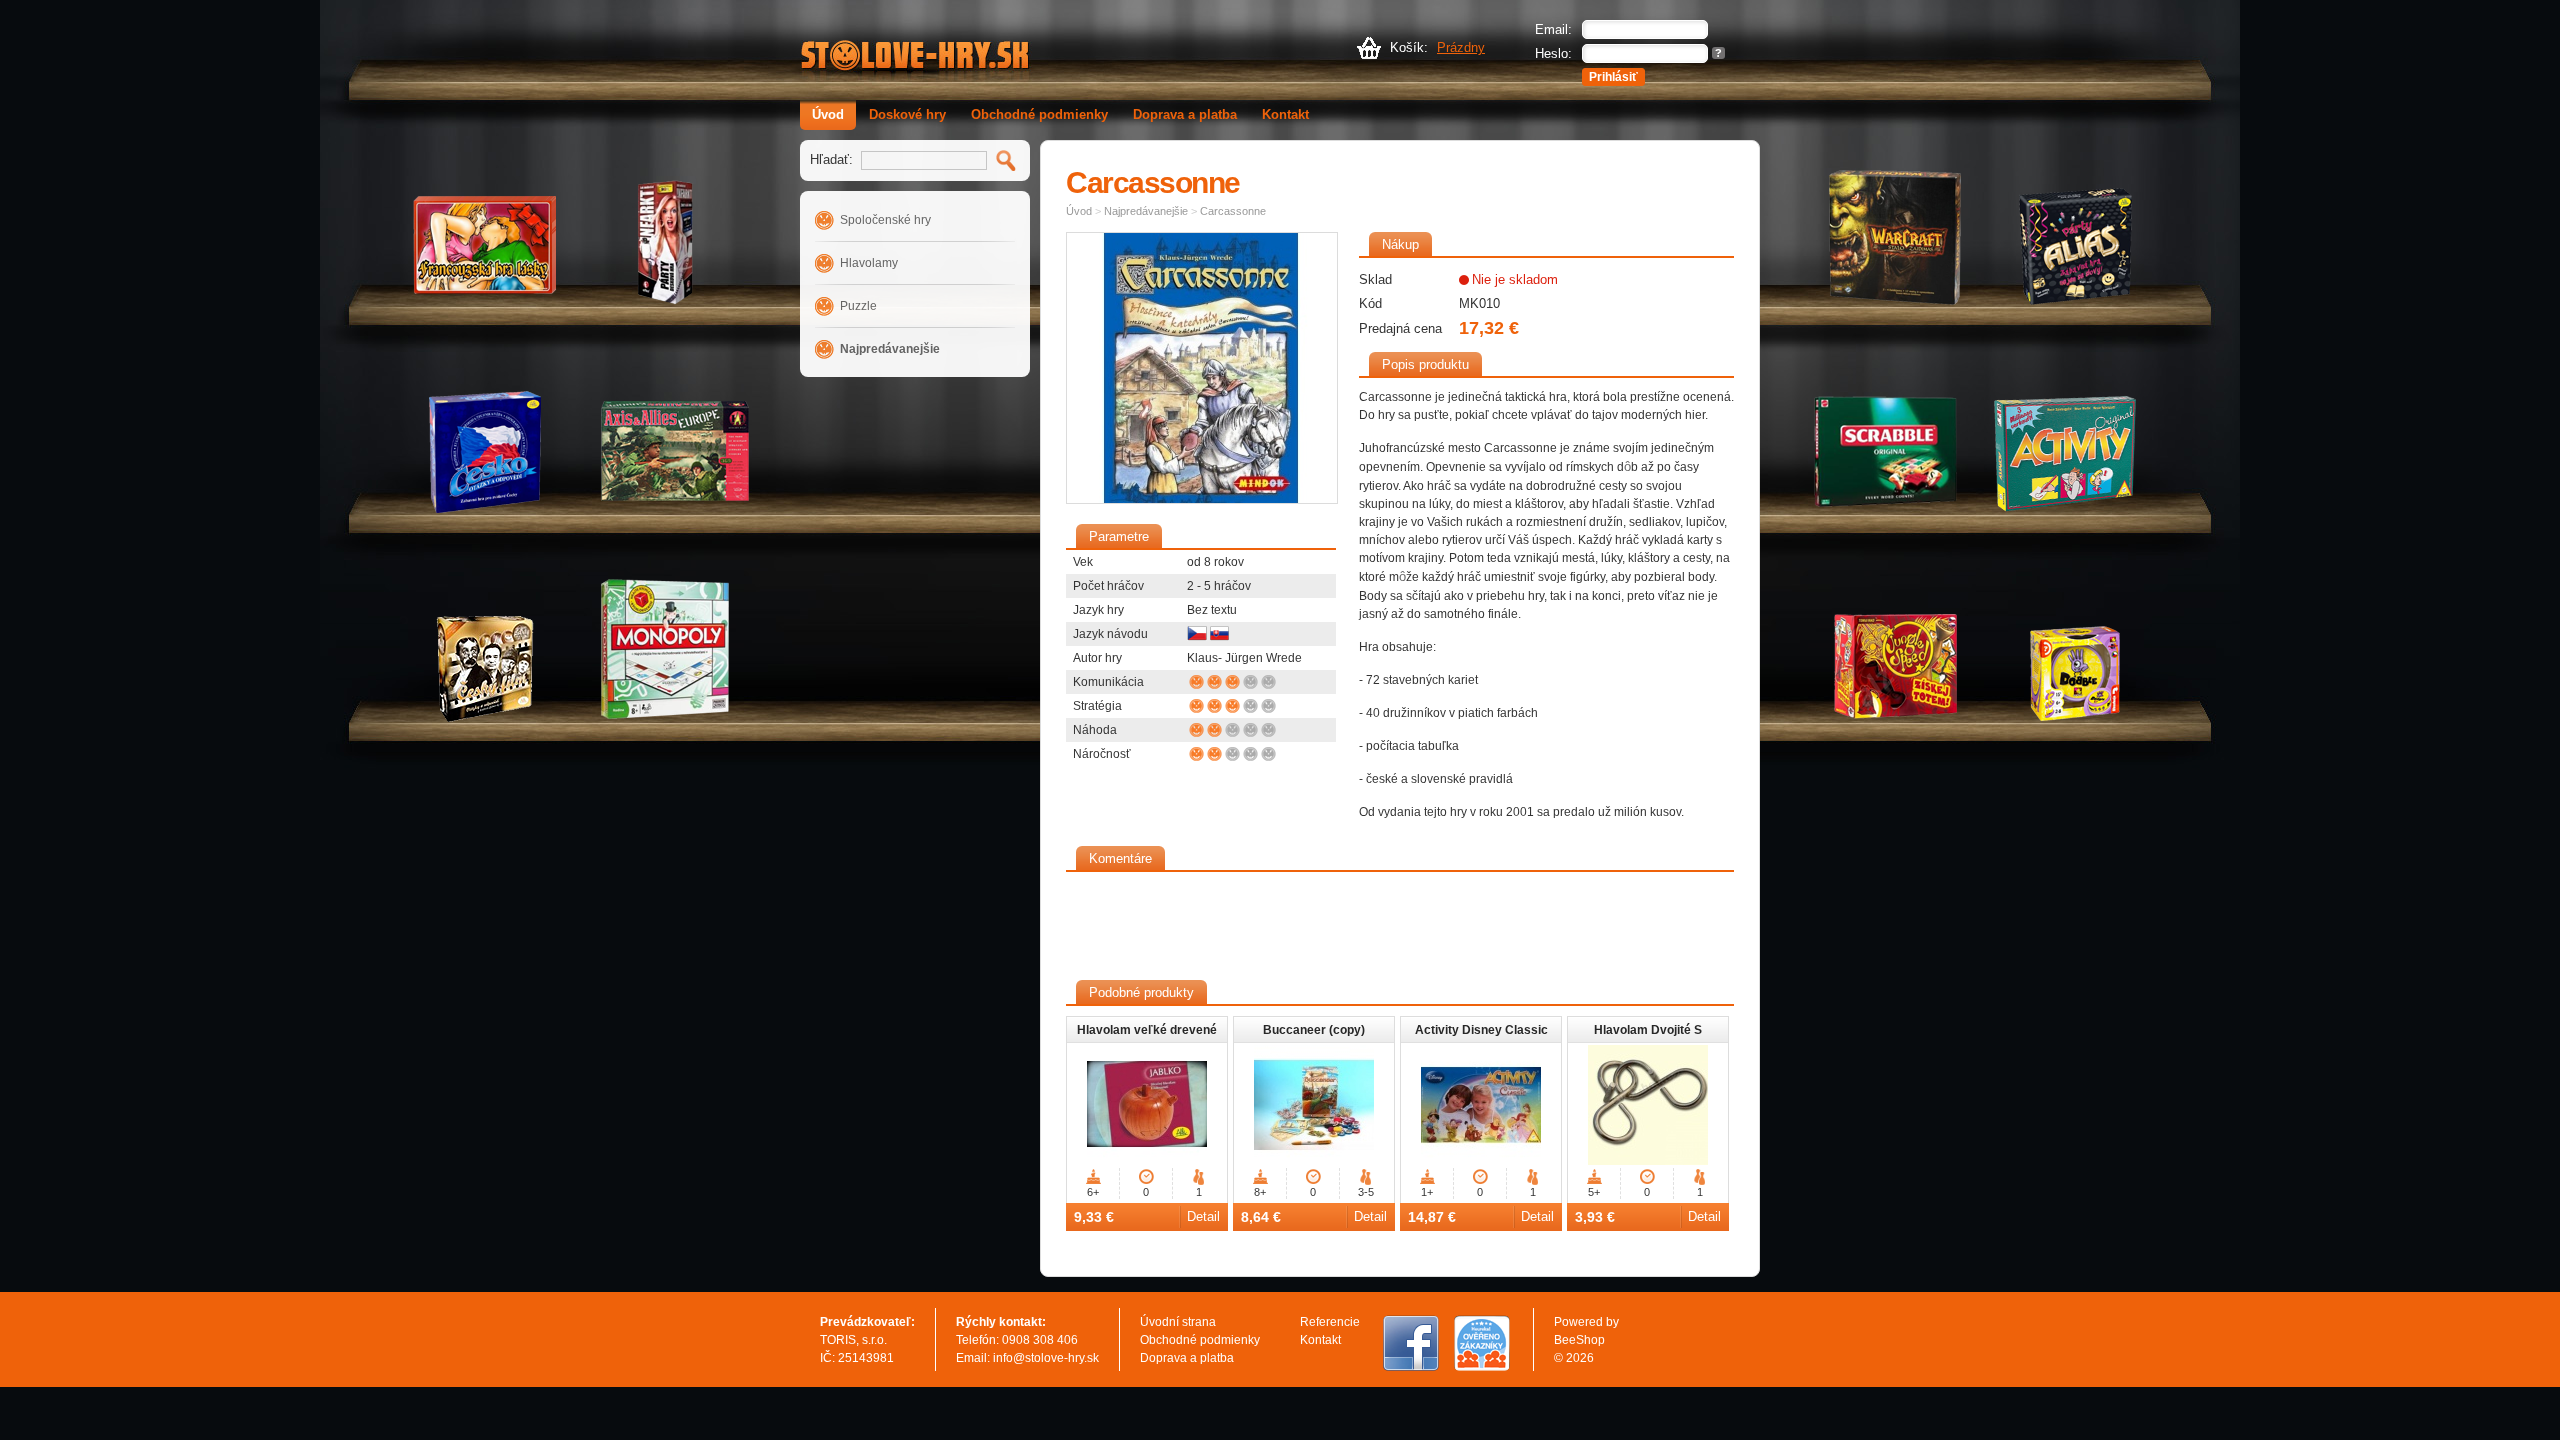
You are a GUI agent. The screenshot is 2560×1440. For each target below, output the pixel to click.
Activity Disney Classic (1481, 1030)
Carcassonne (1233, 211)
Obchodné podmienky (1039, 114)
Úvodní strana (1178, 1322)
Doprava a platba (1185, 114)
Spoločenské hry (885, 220)
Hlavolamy (869, 263)
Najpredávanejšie (890, 349)
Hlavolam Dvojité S (1648, 1030)
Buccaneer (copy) (1314, 1030)
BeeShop (1579, 1340)
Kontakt (1285, 114)
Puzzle (858, 306)
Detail (1203, 1216)
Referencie (1330, 1322)
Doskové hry (907, 114)
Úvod (828, 114)
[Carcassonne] (1202, 368)
